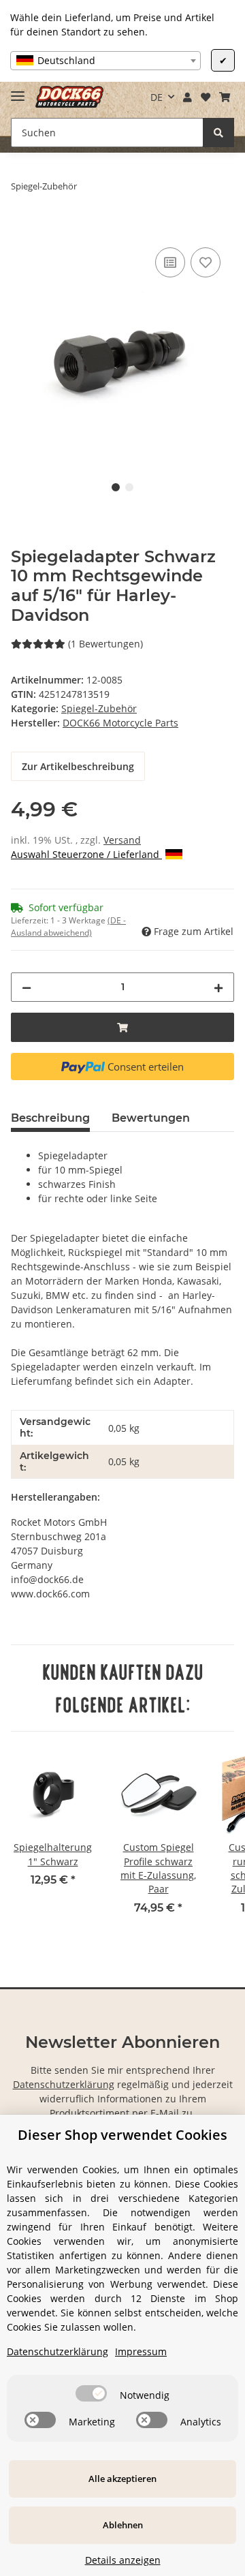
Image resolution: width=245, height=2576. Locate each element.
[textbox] (105, 61)
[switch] (91, 2393)
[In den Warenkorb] (22, 229)
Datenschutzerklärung (64, 2084)
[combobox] (105, 61)
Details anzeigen (123, 2560)
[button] (188, 97)
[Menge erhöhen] (218, 987)
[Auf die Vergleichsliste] (170, 262)
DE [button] (157, 97)
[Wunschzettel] (205, 97)
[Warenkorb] (224, 97)
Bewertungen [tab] (151, 1118)
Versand (122, 840)
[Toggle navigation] (18, 90)
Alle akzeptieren (122, 2479)
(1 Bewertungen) (105, 644)
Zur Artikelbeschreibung (78, 766)
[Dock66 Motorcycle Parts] (69, 97)
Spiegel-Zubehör (99, 708)
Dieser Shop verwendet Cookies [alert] (122, 2135)
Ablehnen (123, 2525)
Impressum (141, 2351)
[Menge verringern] (27, 987)
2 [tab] (129, 487)
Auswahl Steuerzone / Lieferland (86, 854)
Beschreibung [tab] (50, 1118)
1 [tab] (116, 487)
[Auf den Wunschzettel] (206, 262)
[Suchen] (218, 133)
